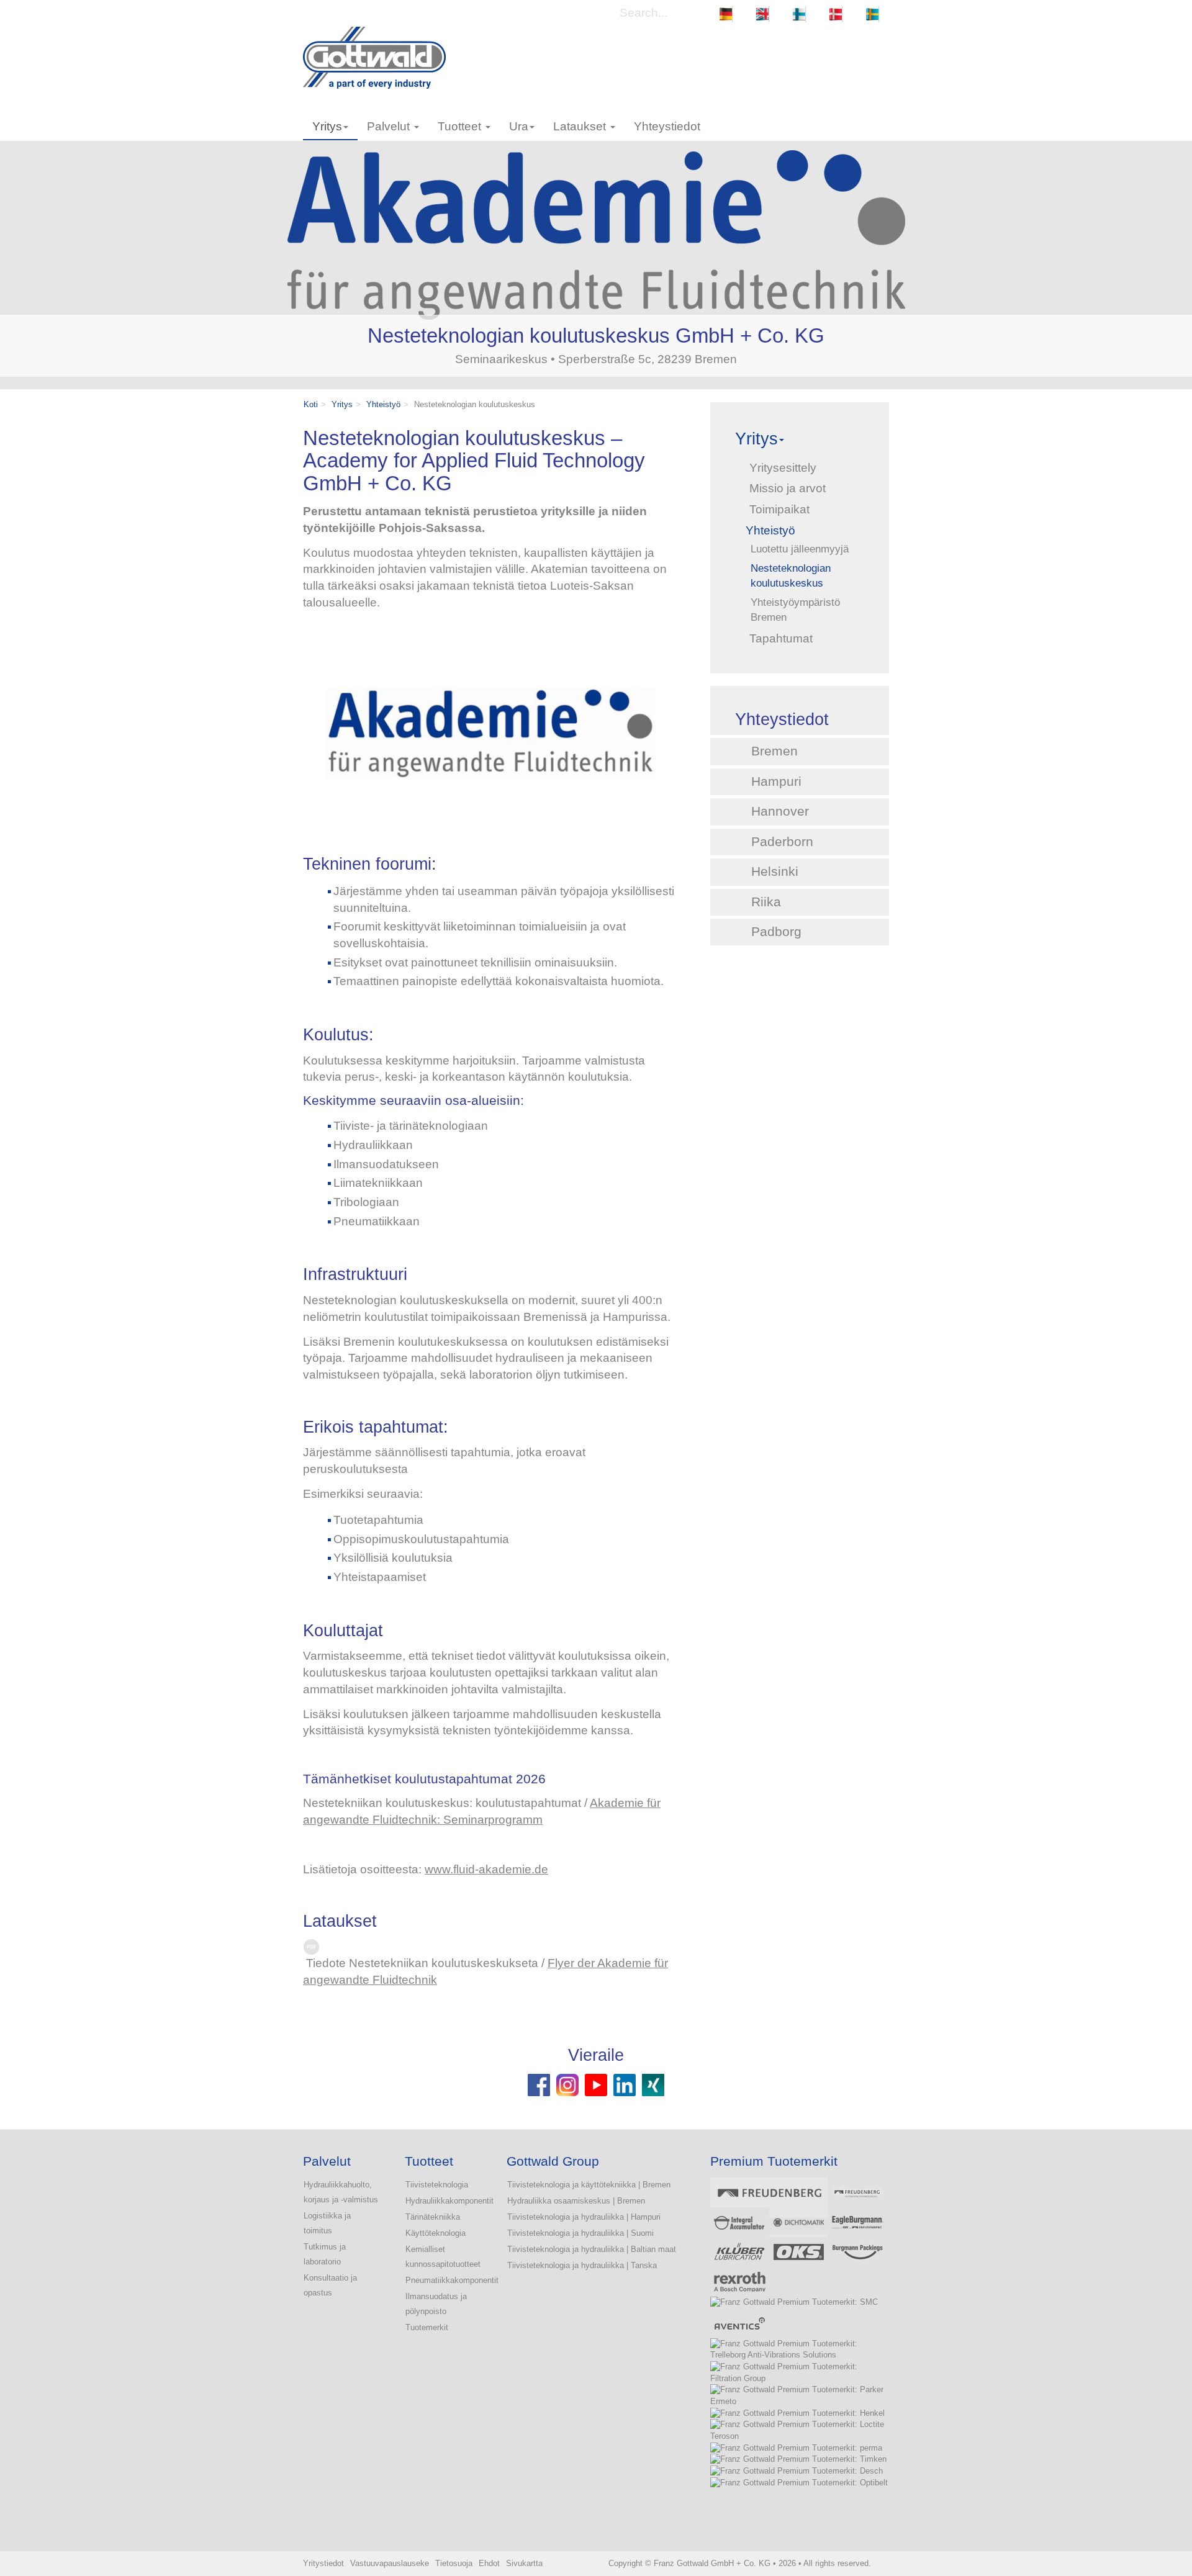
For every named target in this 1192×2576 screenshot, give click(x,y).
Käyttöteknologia (436, 2233)
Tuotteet (461, 126)
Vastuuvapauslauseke (390, 2563)
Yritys (327, 126)
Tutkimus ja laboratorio (325, 2254)
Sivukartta (524, 2563)
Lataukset (581, 126)
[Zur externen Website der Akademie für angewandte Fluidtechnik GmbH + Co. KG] (494, 734)
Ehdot (489, 2563)
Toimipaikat (779, 509)
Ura (519, 126)
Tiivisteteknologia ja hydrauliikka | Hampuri (584, 2217)
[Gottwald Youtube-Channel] (596, 2084)
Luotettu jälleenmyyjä (800, 549)
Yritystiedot (323, 2563)
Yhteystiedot (667, 126)
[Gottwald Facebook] (540, 2084)
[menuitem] (726, 14)
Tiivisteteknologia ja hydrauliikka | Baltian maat (592, 2249)
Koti (311, 404)
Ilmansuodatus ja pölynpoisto (436, 2304)
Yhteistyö (383, 404)
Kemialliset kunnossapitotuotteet (443, 2257)
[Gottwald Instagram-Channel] (567, 2084)
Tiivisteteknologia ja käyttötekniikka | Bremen (589, 2185)
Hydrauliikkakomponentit (444, 2201)
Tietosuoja (454, 2563)
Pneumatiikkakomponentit (444, 2280)
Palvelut (390, 126)
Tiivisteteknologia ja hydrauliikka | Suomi (580, 2233)
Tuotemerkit (427, 2327)
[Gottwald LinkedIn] (625, 2084)
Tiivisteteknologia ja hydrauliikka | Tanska (582, 2265)
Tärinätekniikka (433, 2217)
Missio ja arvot (788, 488)
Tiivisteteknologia (437, 2185)
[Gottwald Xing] (653, 2084)
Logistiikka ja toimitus (327, 2223)
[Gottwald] (374, 57)
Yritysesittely (783, 468)
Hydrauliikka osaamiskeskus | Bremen (576, 2201)
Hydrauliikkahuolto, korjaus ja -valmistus (341, 2192)
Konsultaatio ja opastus (330, 2285)
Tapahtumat (781, 638)
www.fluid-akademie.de (486, 1869)
